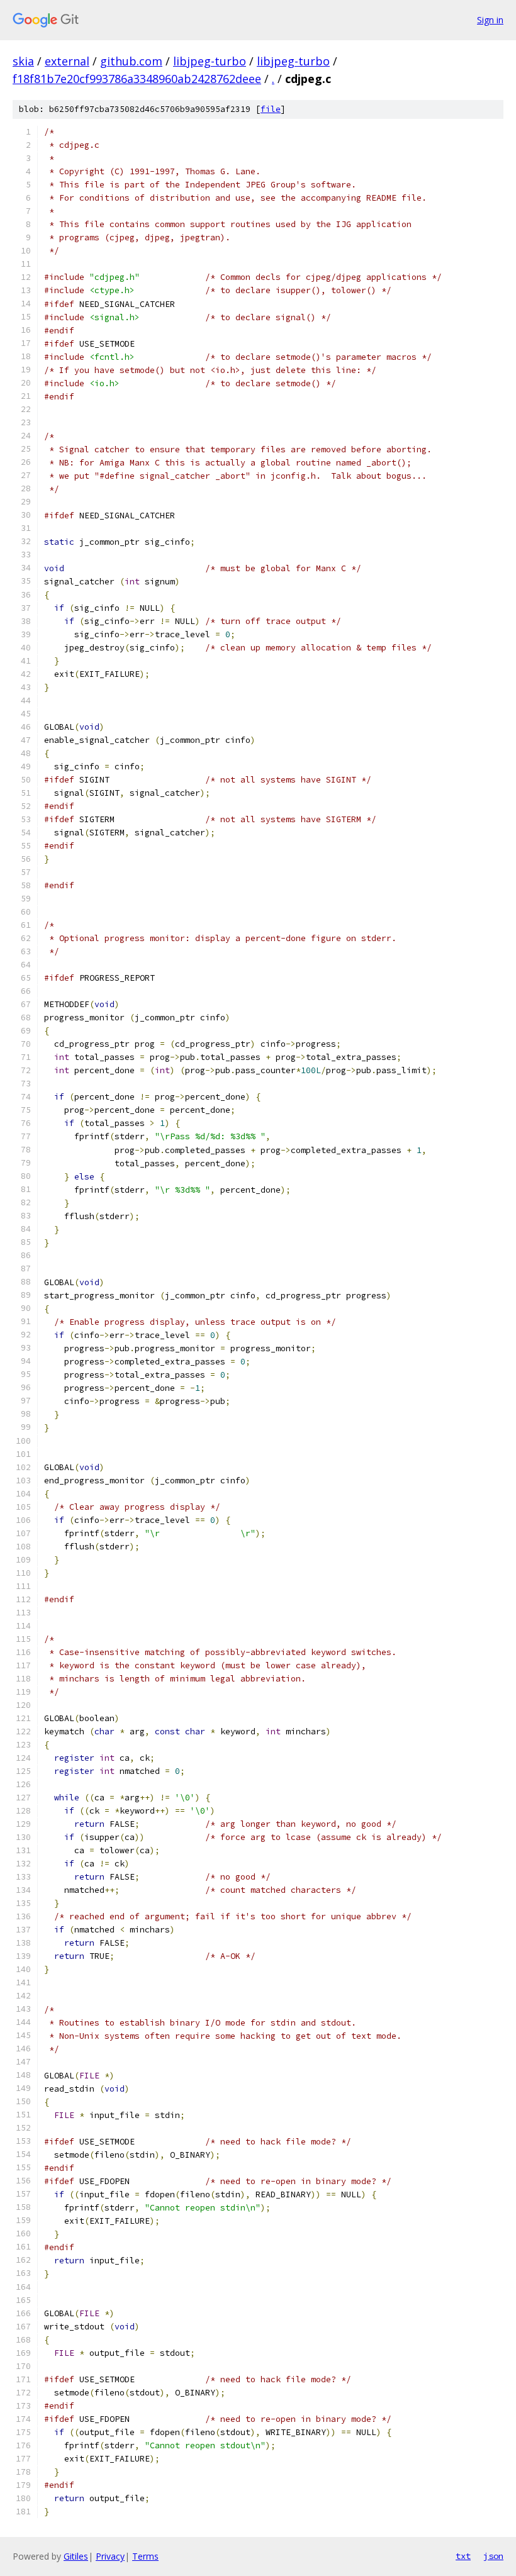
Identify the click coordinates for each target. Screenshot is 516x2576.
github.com (131, 61)
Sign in (490, 20)
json (493, 2556)
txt (463, 2556)
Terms (145, 2556)
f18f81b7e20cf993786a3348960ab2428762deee (137, 79)
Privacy (110, 2556)
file (271, 109)
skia (23, 61)
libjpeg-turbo (210, 61)
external (67, 61)
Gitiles (76, 2556)
